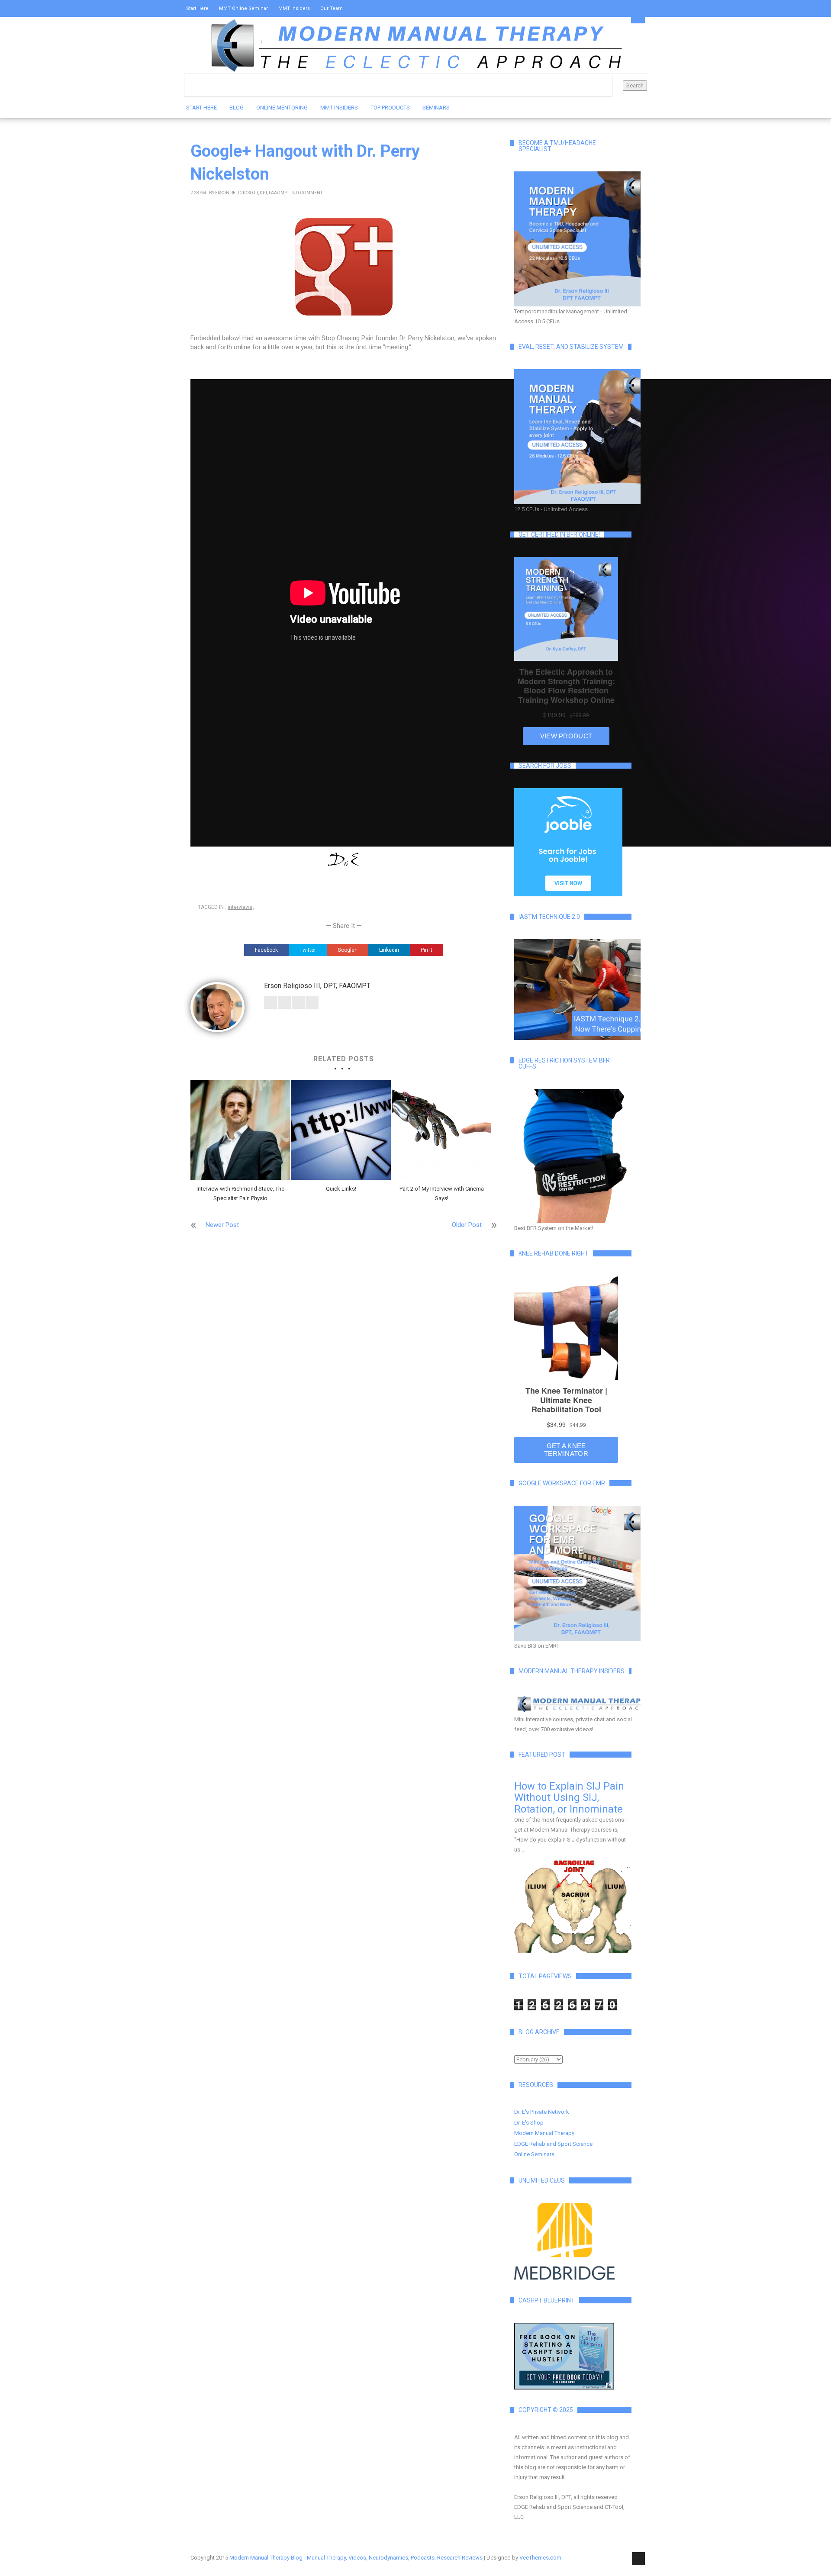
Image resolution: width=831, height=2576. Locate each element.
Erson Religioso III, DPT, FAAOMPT (252, 193)
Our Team (332, 8)
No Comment (307, 193)
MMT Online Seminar (243, 8)
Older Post (467, 1225)
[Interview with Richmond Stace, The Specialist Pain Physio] (240, 1130)
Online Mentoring (282, 108)
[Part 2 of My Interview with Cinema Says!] (441, 1130)
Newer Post (222, 1225)
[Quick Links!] (341, 1130)
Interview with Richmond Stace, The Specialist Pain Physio (240, 1193)
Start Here (197, 8)
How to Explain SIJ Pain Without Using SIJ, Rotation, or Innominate (569, 1798)
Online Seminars (534, 2154)
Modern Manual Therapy (544, 2133)
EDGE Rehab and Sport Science (553, 2144)
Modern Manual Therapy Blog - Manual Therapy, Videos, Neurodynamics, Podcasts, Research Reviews (356, 2558)
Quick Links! (341, 1189)
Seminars (436, 108)
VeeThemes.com (540, 2558)
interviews (240, 907)
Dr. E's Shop (529, 2123)
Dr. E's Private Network (542, 2112)
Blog (237, 108)
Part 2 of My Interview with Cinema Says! (442, 1193)
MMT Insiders (294, 8)
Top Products (390, 108)
